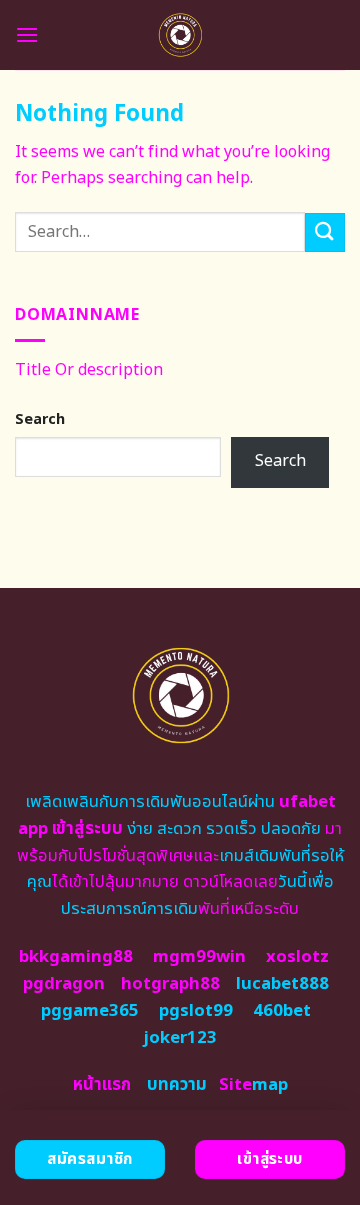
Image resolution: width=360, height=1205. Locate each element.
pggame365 (90, 1011)
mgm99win (199, 957)
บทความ (177, 1085)
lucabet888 (282, 984)
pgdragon (64, 984)
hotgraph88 (170, 984)
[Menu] (27, 34)
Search (40, 419)
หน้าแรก (102, 1085)
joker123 (180, 1038)
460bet (282, 1011)
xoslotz (297, 957)
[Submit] (325, 232)
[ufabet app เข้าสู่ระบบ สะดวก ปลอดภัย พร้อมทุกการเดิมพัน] (180, 35)
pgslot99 (196, 1011)
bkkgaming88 (76, 957)
